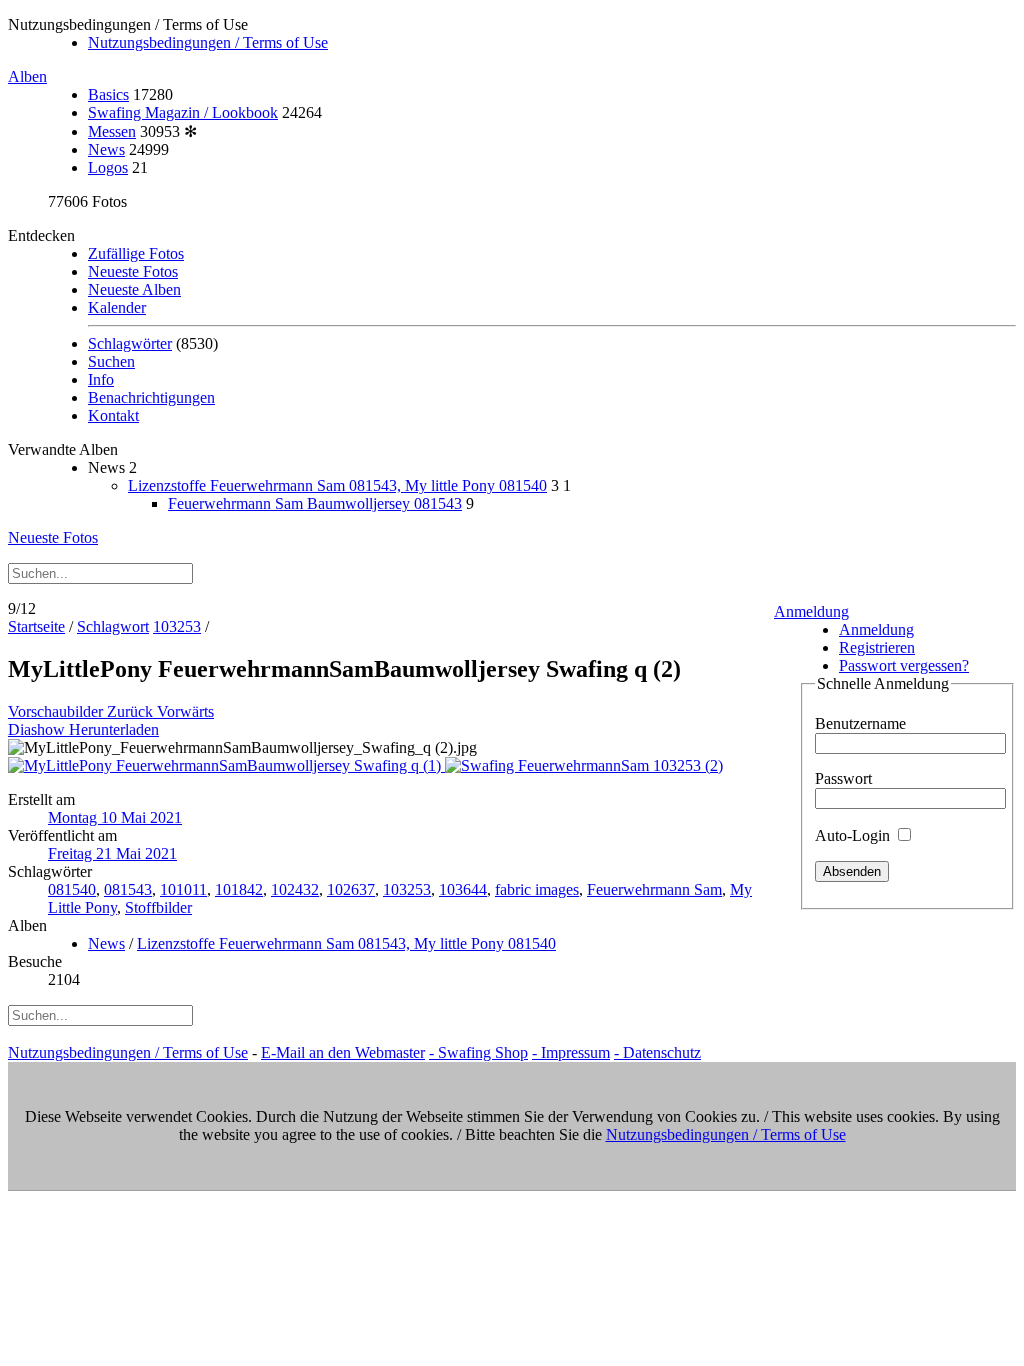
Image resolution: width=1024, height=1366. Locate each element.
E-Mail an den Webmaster (343, 1052)
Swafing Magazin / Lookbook (183, 112)
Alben (27, 76)
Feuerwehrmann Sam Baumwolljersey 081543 (315, 503)
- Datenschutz (657, 1052)
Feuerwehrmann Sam (654, 889)
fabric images (537, 889)
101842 (239, 889)
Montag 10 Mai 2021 (115, 817)
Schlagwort (113, 626)
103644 (463, 889)
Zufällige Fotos (136, 253)
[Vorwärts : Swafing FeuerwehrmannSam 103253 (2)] (584, 765)
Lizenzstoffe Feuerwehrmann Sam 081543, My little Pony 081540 (337, 485)
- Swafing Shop (478, 1052)
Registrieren (877, 647)
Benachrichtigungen (151, 397)
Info (101, 379)
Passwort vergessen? (904, 665)
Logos (108, 167)
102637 (351, 889)
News (106, 149)
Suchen (111, 361)
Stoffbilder (158, 907)
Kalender (117, 307)
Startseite (36, 626)
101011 (183, 889)
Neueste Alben (134, 289)
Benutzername (860, 723)
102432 (295, 889)
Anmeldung (811, 611)
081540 (72, 889)
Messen (112, 131)
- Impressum (571, 1052)
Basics (108, 94)
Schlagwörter (130, 343)
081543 (128, 889)
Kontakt (113, 415)
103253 (177, 626)
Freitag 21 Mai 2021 (112, 853)
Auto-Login (854, 835)
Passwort (843, 778)
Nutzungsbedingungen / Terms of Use (208, 42)
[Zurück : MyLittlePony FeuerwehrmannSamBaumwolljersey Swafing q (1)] (226, 765)
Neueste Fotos (133, 271)
